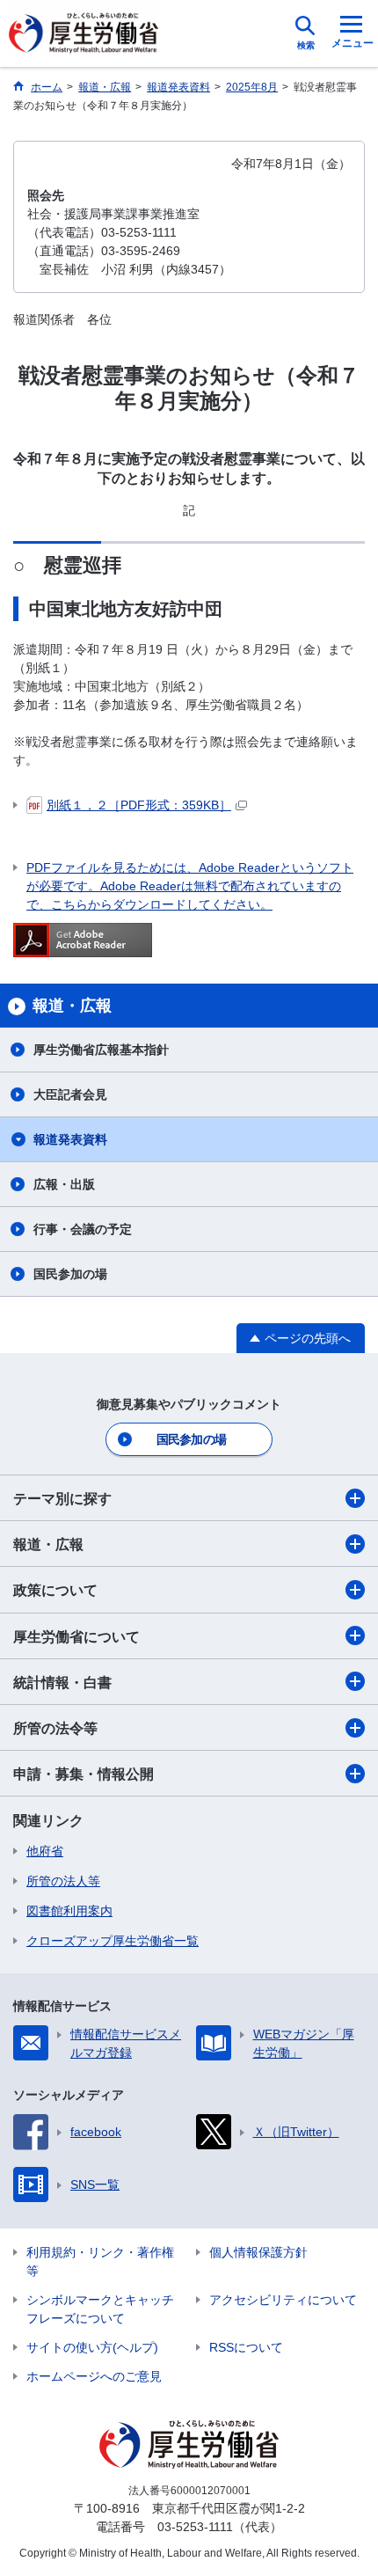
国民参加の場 (70, 1274)
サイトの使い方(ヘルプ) (92, 2347)
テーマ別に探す (62, 1499)
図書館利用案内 (69, 1911)
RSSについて (246, 2347)
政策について (55, 1590)
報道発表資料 (70, 1139)
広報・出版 (64, 1184)
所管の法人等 (63, 1881)
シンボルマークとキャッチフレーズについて (100, 2309)
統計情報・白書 (62, 1683)
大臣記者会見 (70, 1094)
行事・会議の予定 (83, 1229)
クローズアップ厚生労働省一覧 (113, 1941)
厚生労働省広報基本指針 (101, 1050)
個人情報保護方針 (258, 2252)
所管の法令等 (55, 1728)
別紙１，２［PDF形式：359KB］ (139, 805)
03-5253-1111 (195, 2527)
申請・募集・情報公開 (84, 1774)
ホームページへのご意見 (94, 2376)
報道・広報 (48, 1544)
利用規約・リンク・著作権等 (100, 2261)
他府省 (45, 1851)
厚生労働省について (76, 1637)
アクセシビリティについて (283, 2300)
